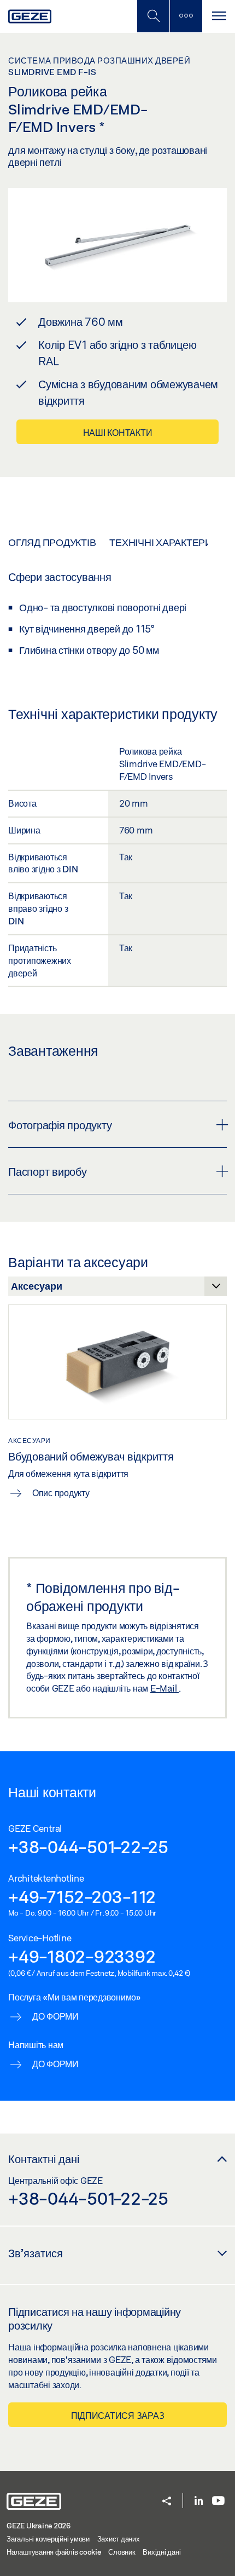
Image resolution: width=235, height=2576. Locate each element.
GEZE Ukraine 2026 (39, 2526)
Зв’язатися (36, 2253)
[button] (167, 2502)
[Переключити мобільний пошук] (153, 16)
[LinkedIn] (199, 2501)
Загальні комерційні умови (48, 2539)
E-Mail (164, 1688)
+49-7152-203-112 (82, 1896)
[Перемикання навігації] (219, 16)
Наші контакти (118, 432)
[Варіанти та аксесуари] (117, 1289)
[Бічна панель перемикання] (186, 16)
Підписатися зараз (118, 2415)
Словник (122, 2552)
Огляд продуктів (52, 542)
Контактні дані (44, 2159)
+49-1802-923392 (82, 1956)
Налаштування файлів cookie (54, 2552)
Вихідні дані (161, 2552)
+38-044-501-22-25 (88, 1847)
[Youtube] (218, 2501)
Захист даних (119, 2539)
